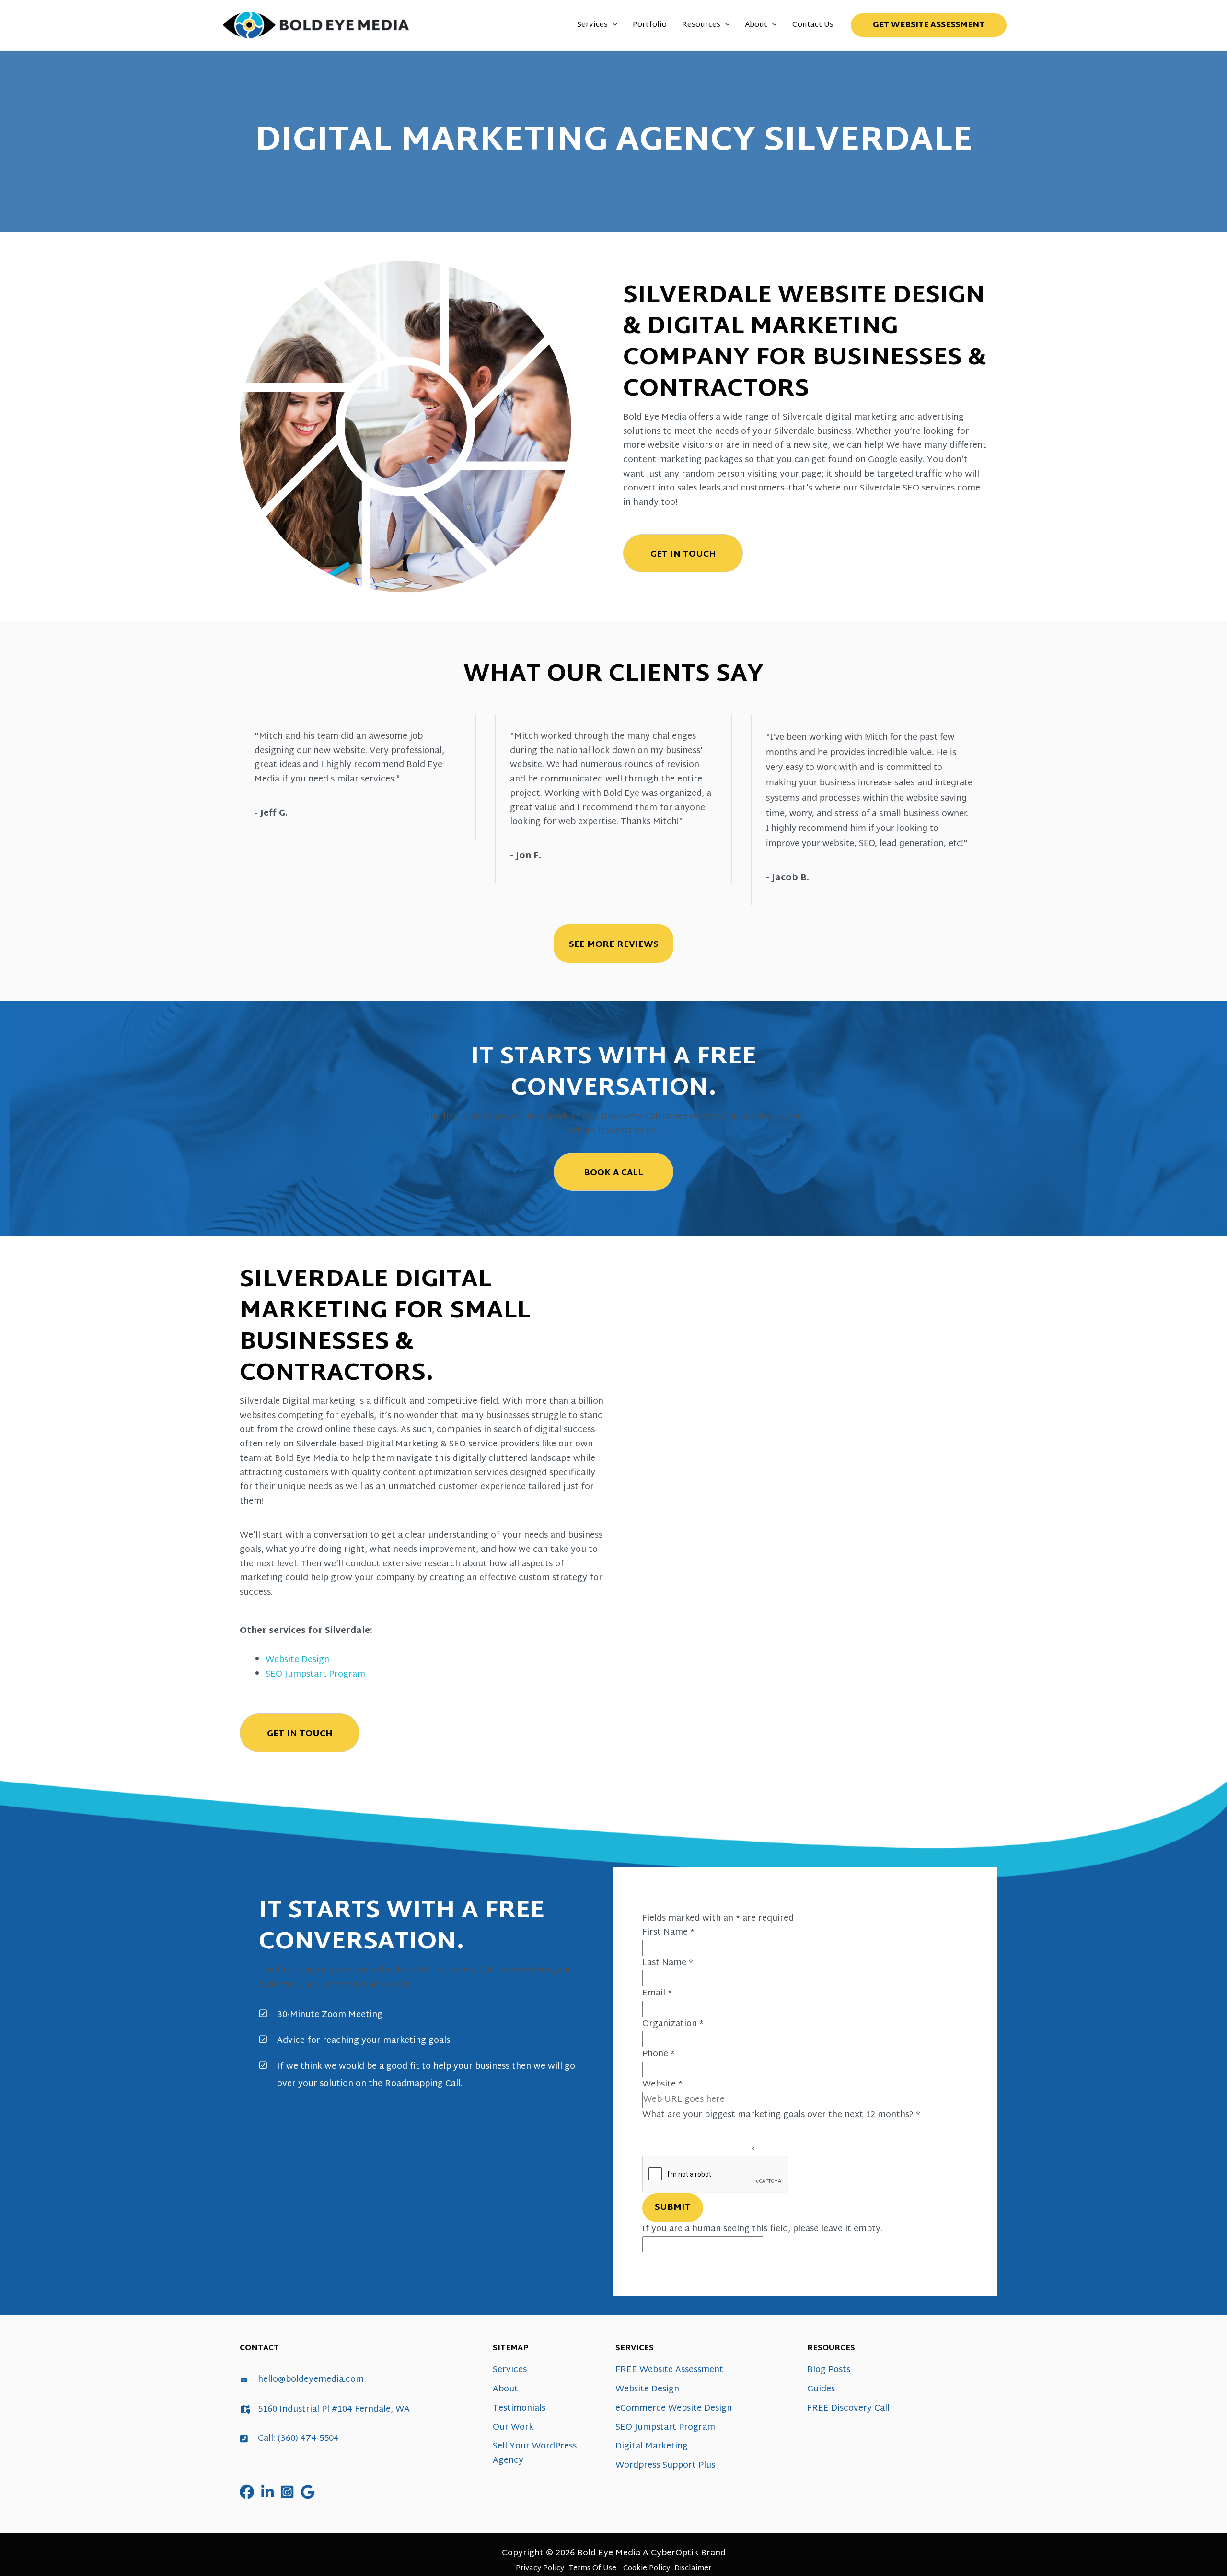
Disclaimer (693, 2569)
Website (662, 2084)
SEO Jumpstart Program (315, 1674)
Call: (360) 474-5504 (298, 2439)
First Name (668, 1932)
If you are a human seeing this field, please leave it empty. (762, 2229)
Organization (673, 2024)
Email (657, 1993)
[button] (613, 25)
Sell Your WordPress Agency (535, 2454)
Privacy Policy (540, 2569)
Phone (659, 2054)
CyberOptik (675, 2553)
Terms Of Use (592, 2569)
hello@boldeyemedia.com (311, 2380)
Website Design (297, 1660)
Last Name (668, 1963)
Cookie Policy (647, 2569)
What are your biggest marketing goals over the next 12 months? (781, 2115)
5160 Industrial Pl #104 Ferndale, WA (334, 2409)
